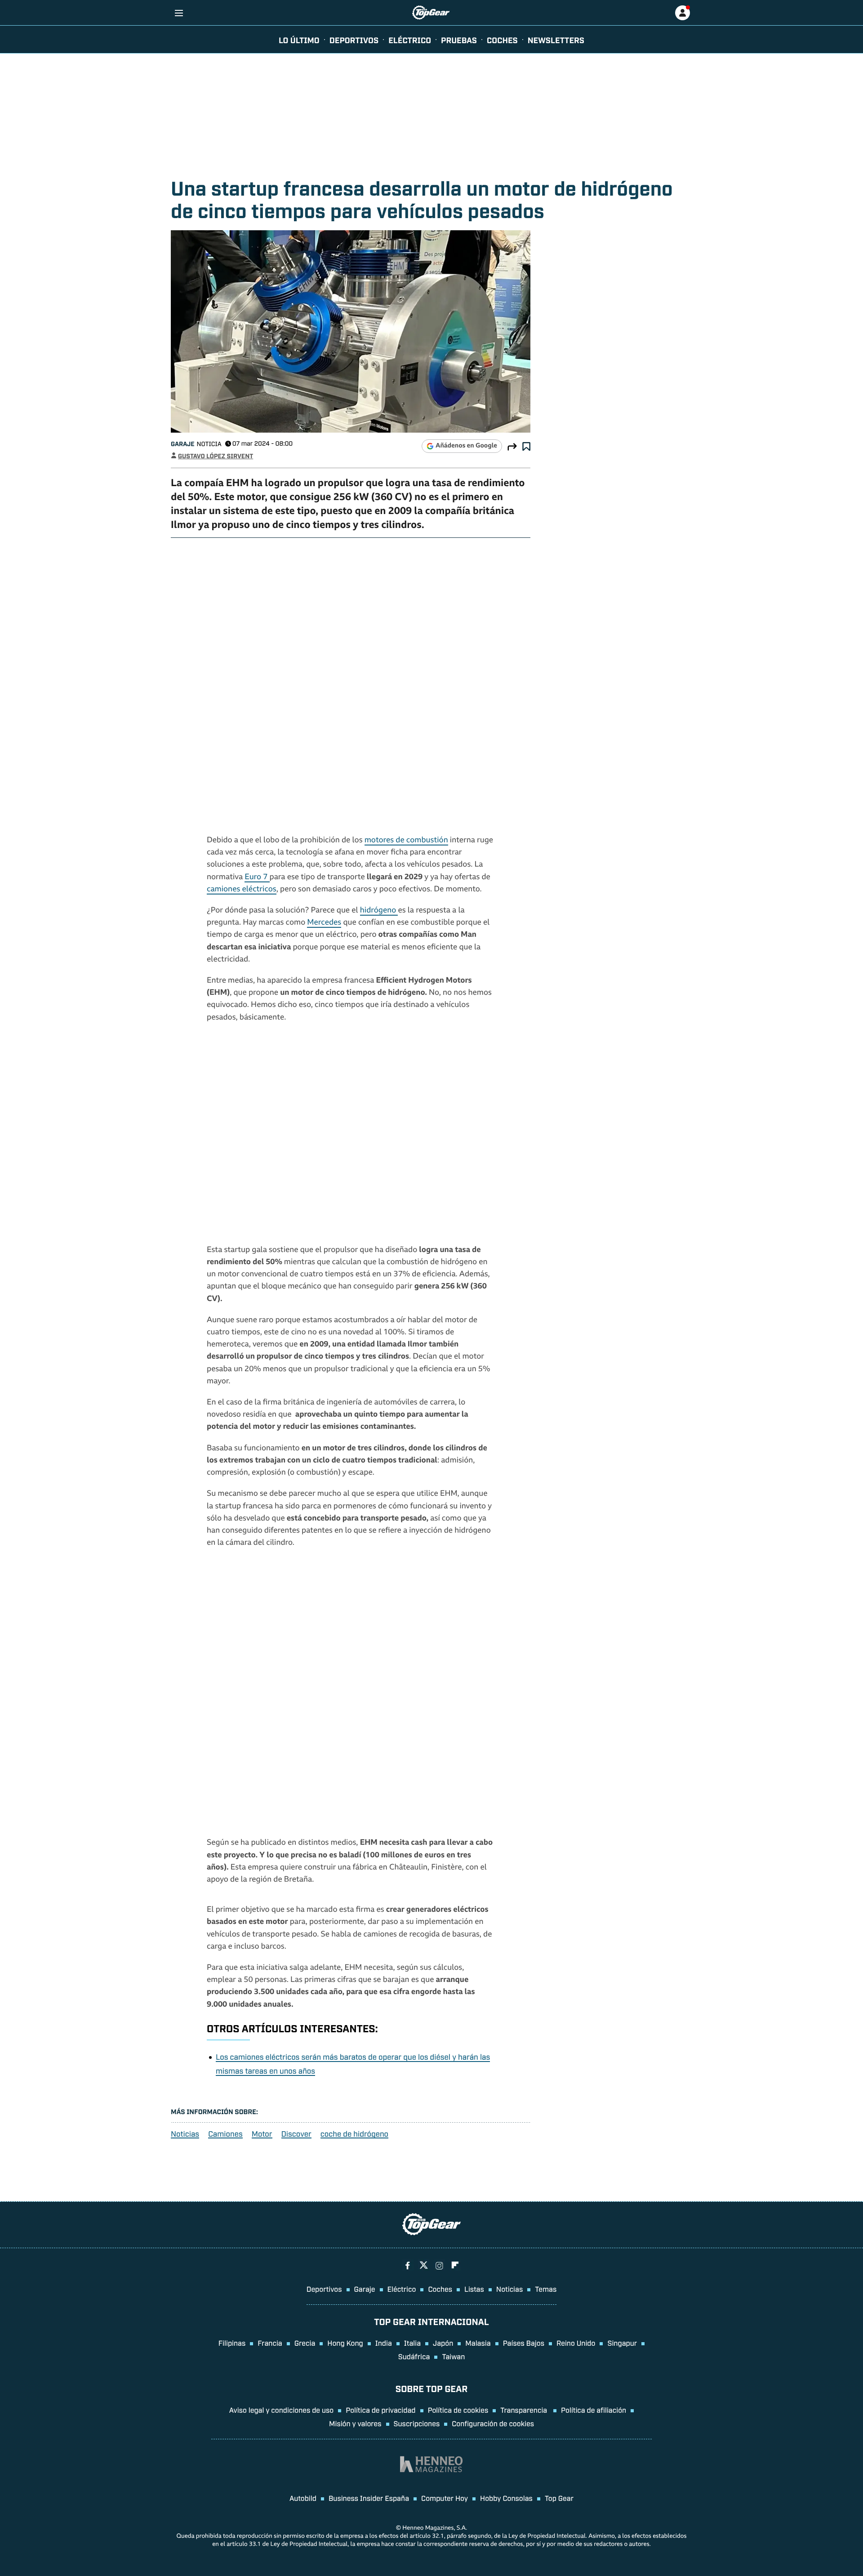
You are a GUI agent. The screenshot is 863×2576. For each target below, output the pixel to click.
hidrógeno (379, 911)
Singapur (622, 2343)
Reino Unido (576, 2343)
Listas (474, 2289)
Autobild (303, 2498)
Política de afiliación (594, 2410)
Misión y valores (355, 2423)
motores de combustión (406, 841)
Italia (412, 2343)
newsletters (556, 40)
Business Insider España (369, 2498)
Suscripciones (417, 2423)
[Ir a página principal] (431, 13)
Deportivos (354, 40)
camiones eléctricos (242, 890)
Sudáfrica (414, 2356)
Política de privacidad (380, 2410)
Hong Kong (345, 2343)
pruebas (459, 40)
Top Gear (559, 2498)
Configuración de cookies (493, 2423)
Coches (502, 40)
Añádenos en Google (466, 446)
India (384, 2343)
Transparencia (525, 2410)
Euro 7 (257, 878)
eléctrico (410, 40)
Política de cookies (458, 2410)
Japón (443, 2343)
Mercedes (324, 923)
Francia (270, 2343)
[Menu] (179, 13)
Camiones (225, 2134)
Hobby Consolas (506, 2498)
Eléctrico (402, 2289)
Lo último (299, 40)
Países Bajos (524, 2343)
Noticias (185, 2134)
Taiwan (453, 2356)
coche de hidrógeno (354, 2134)
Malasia (478, 2343)
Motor (262, 2134)
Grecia (305, 2343)
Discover (296, 2134)
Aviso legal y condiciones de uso (281, 2410)
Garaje (182, 444)
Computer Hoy (445, 2498)
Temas (546, 2289)
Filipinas (232, 2343)
